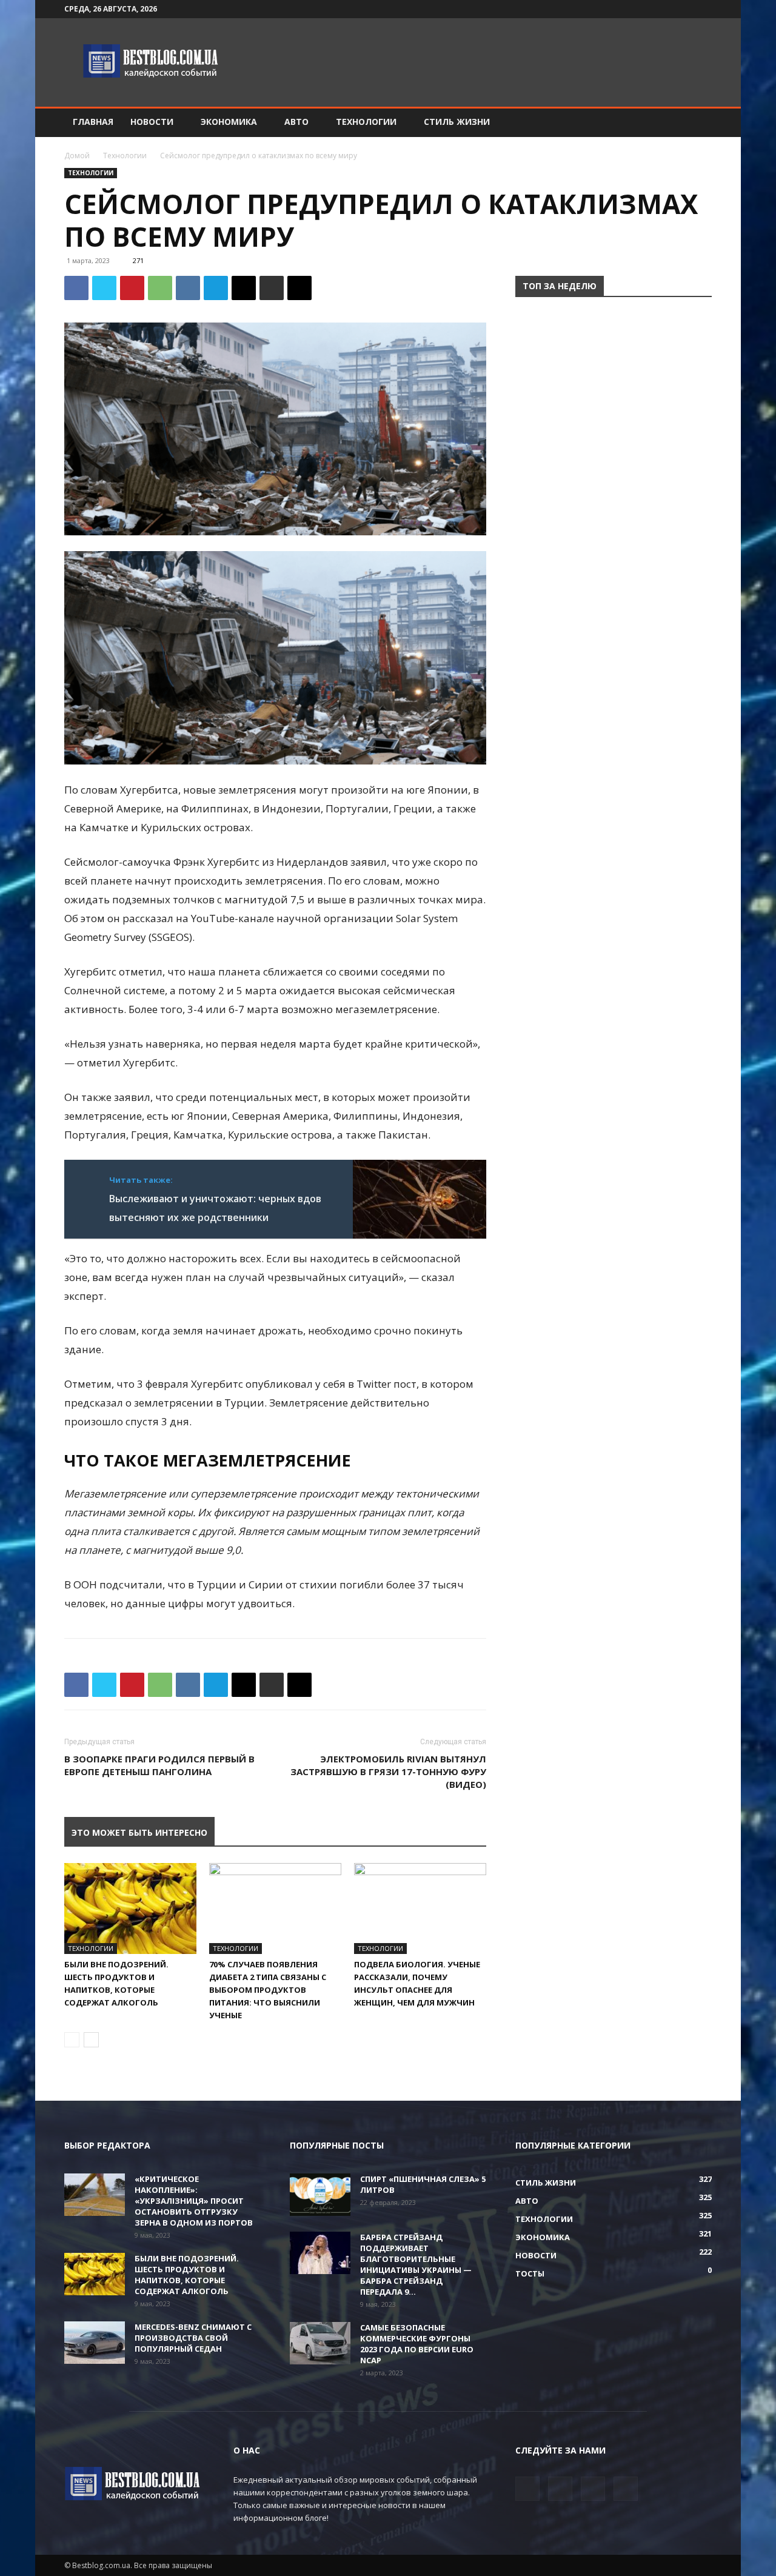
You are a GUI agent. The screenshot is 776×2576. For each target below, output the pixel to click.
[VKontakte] (683, 9)
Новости (152, 122)
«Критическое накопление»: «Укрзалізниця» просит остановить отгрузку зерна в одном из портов (194, 2201)
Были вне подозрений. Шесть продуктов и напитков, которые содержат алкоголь (187, 2275)
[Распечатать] (272, 288)
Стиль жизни (457, 122)
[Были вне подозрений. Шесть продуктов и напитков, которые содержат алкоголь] (130, 1909)
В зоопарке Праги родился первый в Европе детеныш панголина (159, 1765)
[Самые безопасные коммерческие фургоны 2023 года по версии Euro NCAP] (320, 2343)
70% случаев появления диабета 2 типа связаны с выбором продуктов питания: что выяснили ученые (268, 1990)
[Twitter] (663, 9)
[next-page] (91, 2040)
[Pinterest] (132, 288)
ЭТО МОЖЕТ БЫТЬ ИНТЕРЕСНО (139, 1832)
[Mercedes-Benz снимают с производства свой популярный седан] (95, 2343)
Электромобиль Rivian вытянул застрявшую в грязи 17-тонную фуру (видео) (388, 1771)
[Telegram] (216, 288)
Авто (296, 122)
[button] (697, 123)
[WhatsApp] (160, 288)
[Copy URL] (299, 288)
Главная (93, 122)
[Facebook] (643, 9)
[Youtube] (703, 9)
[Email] (244, 288)
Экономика (229, 122)
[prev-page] (72, 2040)
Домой (77, 156)
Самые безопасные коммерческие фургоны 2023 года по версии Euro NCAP (417, 2344)
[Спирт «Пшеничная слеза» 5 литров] (320, 2195)
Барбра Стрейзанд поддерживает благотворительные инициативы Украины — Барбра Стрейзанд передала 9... (416, 2264)
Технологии (366, 122)
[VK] (188, 288)
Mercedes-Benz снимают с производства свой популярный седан (193, 2338)
